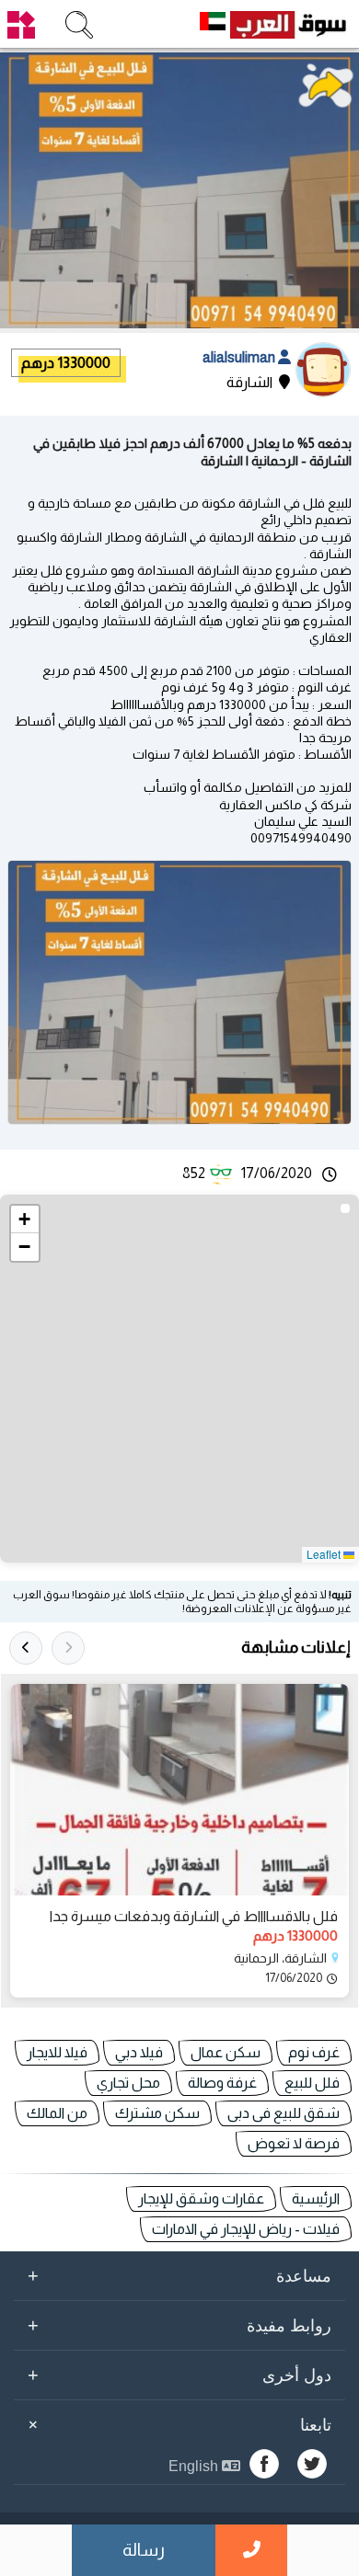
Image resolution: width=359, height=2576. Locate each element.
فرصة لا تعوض (294, 2143)
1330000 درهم (66, 363)
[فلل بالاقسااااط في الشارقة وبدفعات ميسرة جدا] (179, 1790)
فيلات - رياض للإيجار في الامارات (246, 2229)
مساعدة (179, 2275)
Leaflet (325, 1554)
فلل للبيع (312, 2083)
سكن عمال (226, 2052)
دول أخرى (179, 2375)
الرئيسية (316, 2198)
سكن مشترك (157, 2113)
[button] (25, 1219)
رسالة (144, 2550)
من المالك (57, 2113)
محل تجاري (128, 2083)
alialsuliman (240, 357)
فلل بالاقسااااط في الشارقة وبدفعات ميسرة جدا (194, 1916)
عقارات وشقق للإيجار (201, 2198)
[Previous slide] (68, 1648)
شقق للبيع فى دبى (284, 2113)
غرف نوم (314, 2052)
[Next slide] (26, 1648)
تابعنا (177, 2424)
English (195, 2466)
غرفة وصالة (222, 2083)
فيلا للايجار (57, 2052)
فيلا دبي (139, 2052)
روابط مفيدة (179, 2325)
